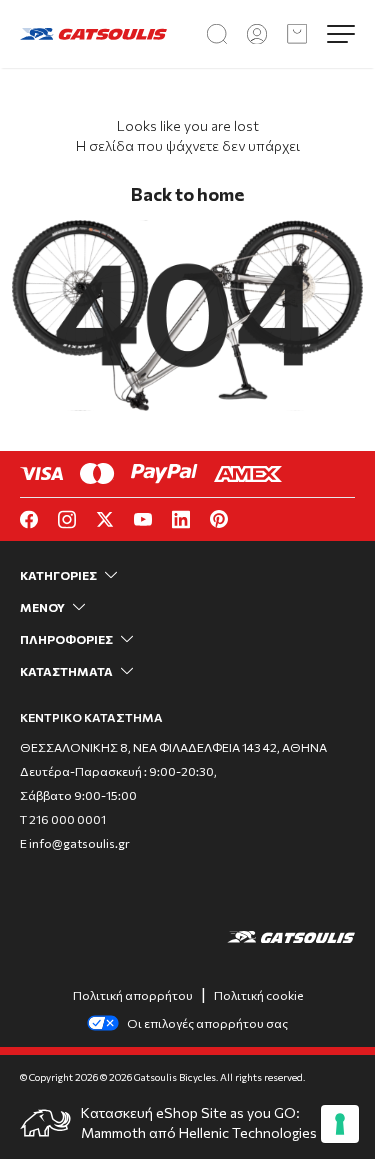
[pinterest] (219, 519)
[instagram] (67, 519)
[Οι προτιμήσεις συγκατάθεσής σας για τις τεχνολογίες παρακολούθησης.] (340, 1124)
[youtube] (143, 519)
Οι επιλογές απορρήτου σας (207, 1023)
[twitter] (105, 519)
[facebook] (29, 519)
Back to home (187, 194)
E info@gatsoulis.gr (75, 843)
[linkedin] (181, 519)
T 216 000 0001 (63, 819)
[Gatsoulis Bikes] (93, 34)
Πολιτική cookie (258, 995)
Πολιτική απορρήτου (133, 995)
